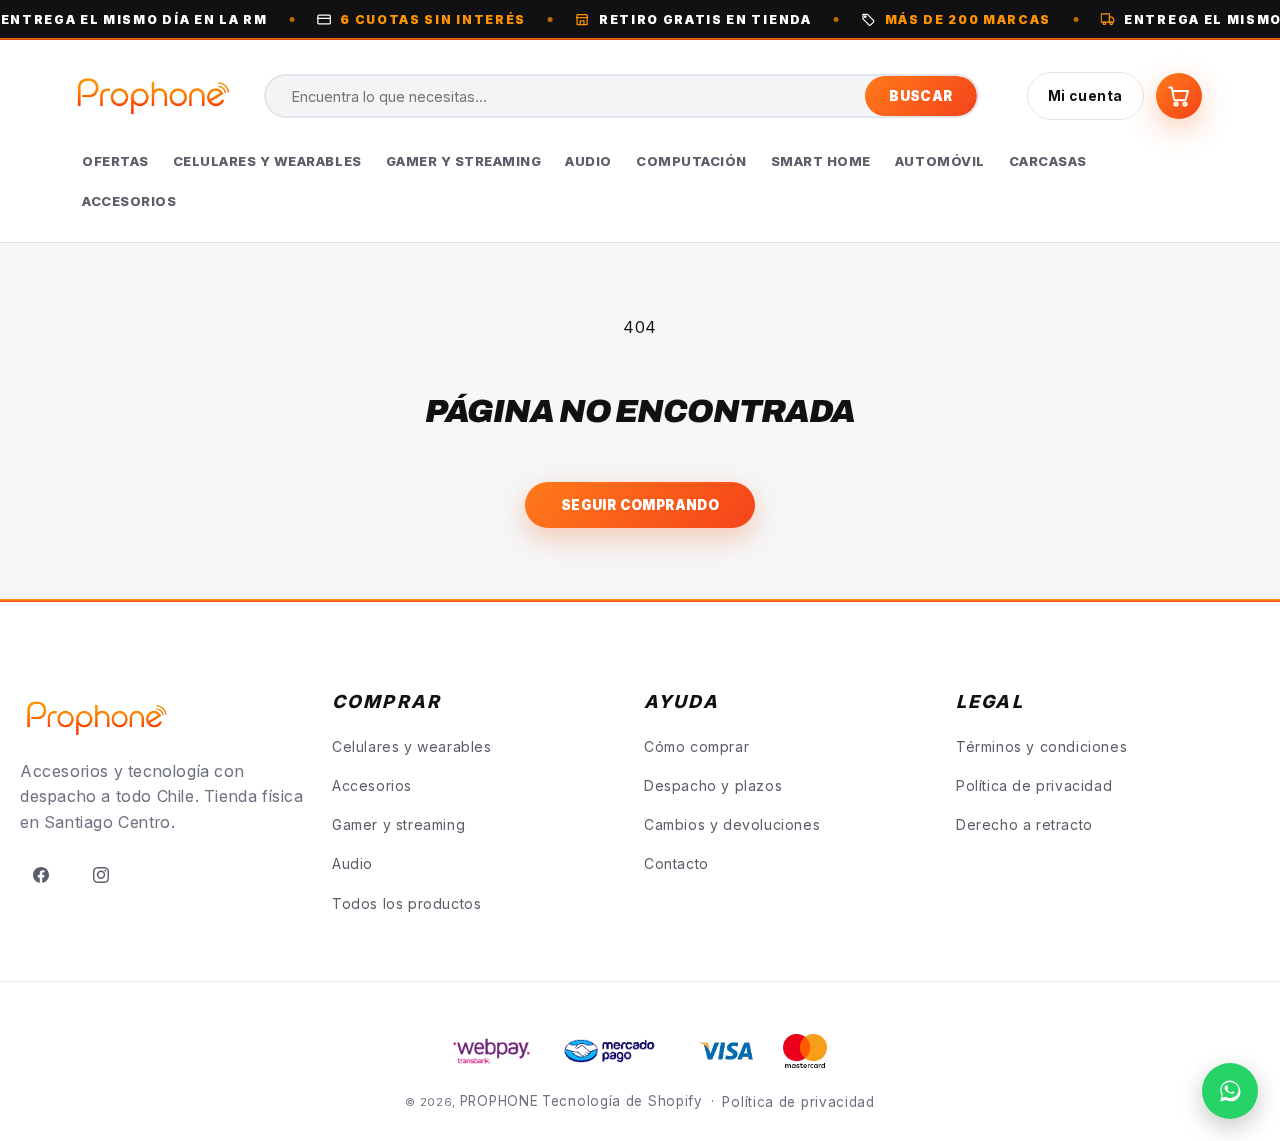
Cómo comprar (696, 746)
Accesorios (372, 785)
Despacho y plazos (713, 785)
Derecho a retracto (1024, 824)
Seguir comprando (640, 505)
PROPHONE (499, 1101)
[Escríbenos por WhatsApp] (1230, 1091)
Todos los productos (406, 903)
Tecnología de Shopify (622, 1101)
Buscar (920, 96)
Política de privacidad (1034, 785)
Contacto (676, 863)
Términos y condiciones (1041, 746)
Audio (352, 863)
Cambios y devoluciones (732, 824)
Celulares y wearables (412, 746)
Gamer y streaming (398, 824)
